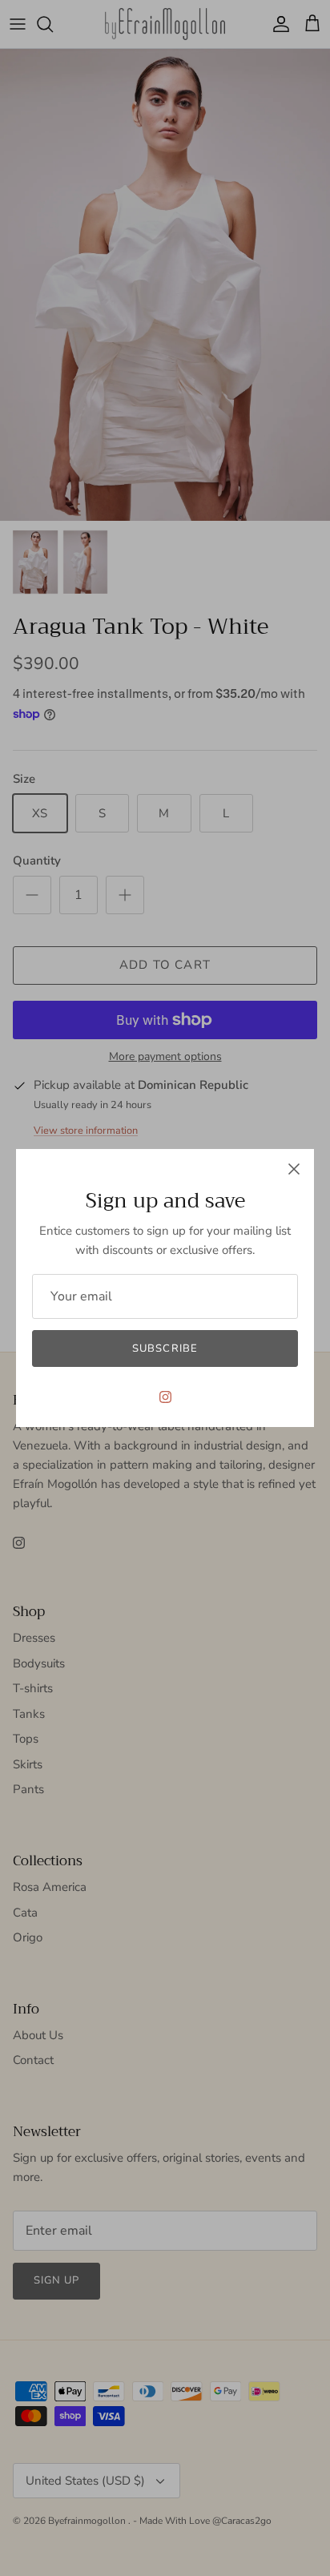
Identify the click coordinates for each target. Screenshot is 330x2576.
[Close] (294, 1169)
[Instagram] (165, 1397)
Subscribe (165, 1348)
